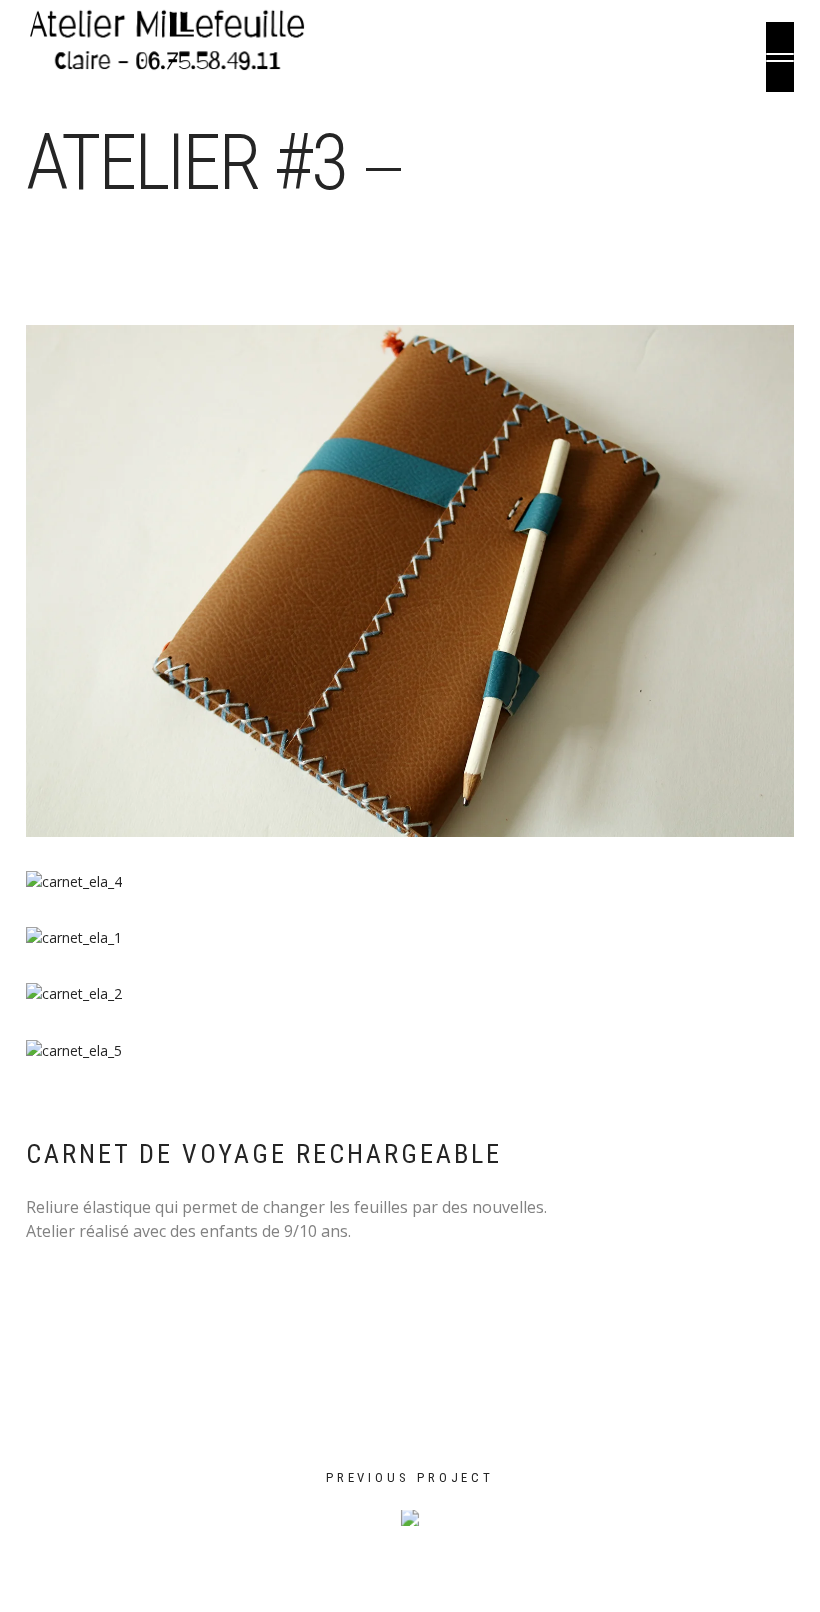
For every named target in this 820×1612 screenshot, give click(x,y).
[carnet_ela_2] (410, 994)
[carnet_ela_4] (410, 882)
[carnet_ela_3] (410, 581)
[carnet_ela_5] (410, 1051)
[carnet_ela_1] (410, 938)
